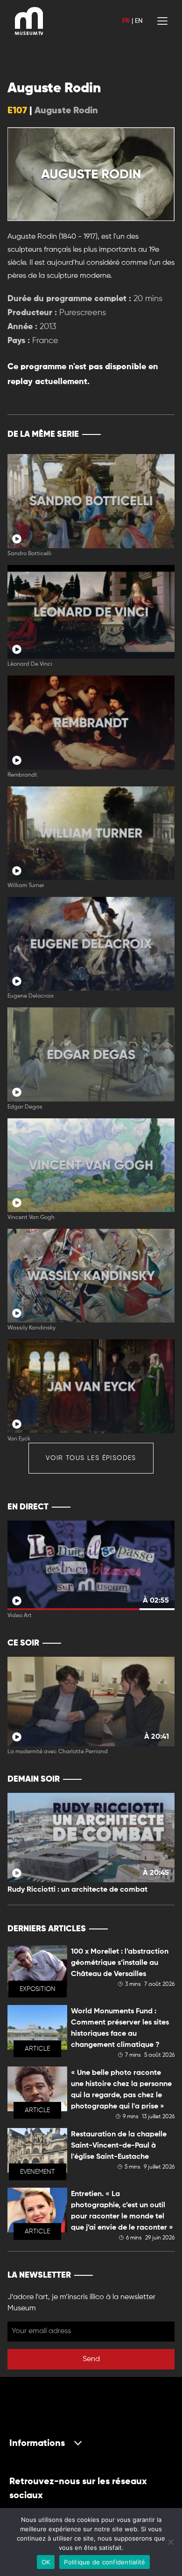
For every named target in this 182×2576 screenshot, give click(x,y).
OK (46, 2562)
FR (126, 21)
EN (139, 21)
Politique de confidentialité (105, 2562)
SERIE (148, 434)
